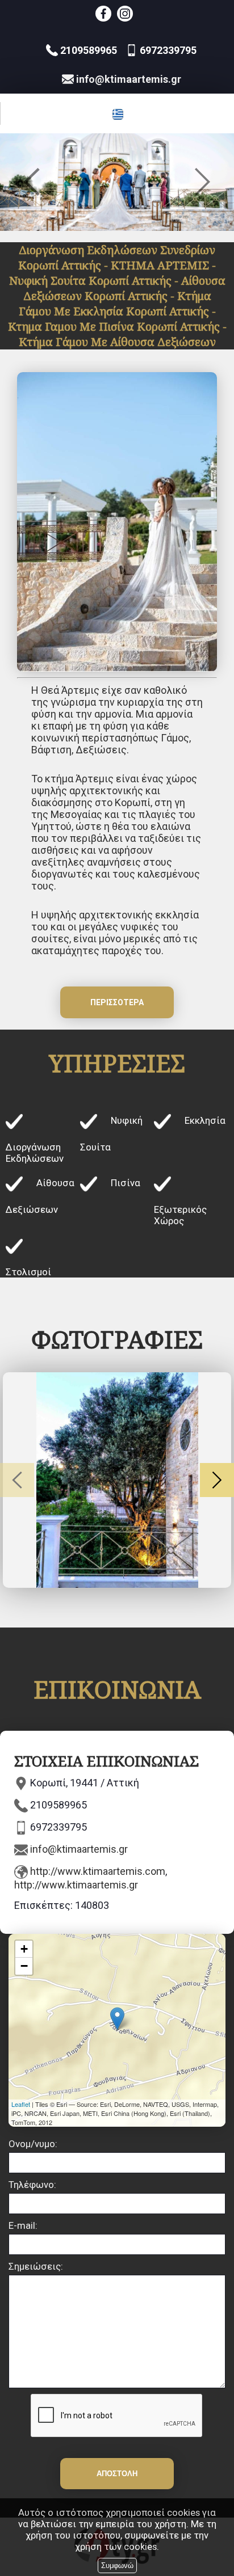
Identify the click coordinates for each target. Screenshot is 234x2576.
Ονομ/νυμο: (33, 2144)
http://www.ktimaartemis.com (98, 1871)
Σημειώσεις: (36, 2266)
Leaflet (21, 2104)
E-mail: (23, 2225)
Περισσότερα (117, 1002)
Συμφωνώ (117, 2566)
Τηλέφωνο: (32, 2185)
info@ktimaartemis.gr (79, 1849)
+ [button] (24, 1949)
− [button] (24, 1966)
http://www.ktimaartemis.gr (76, 1885)
